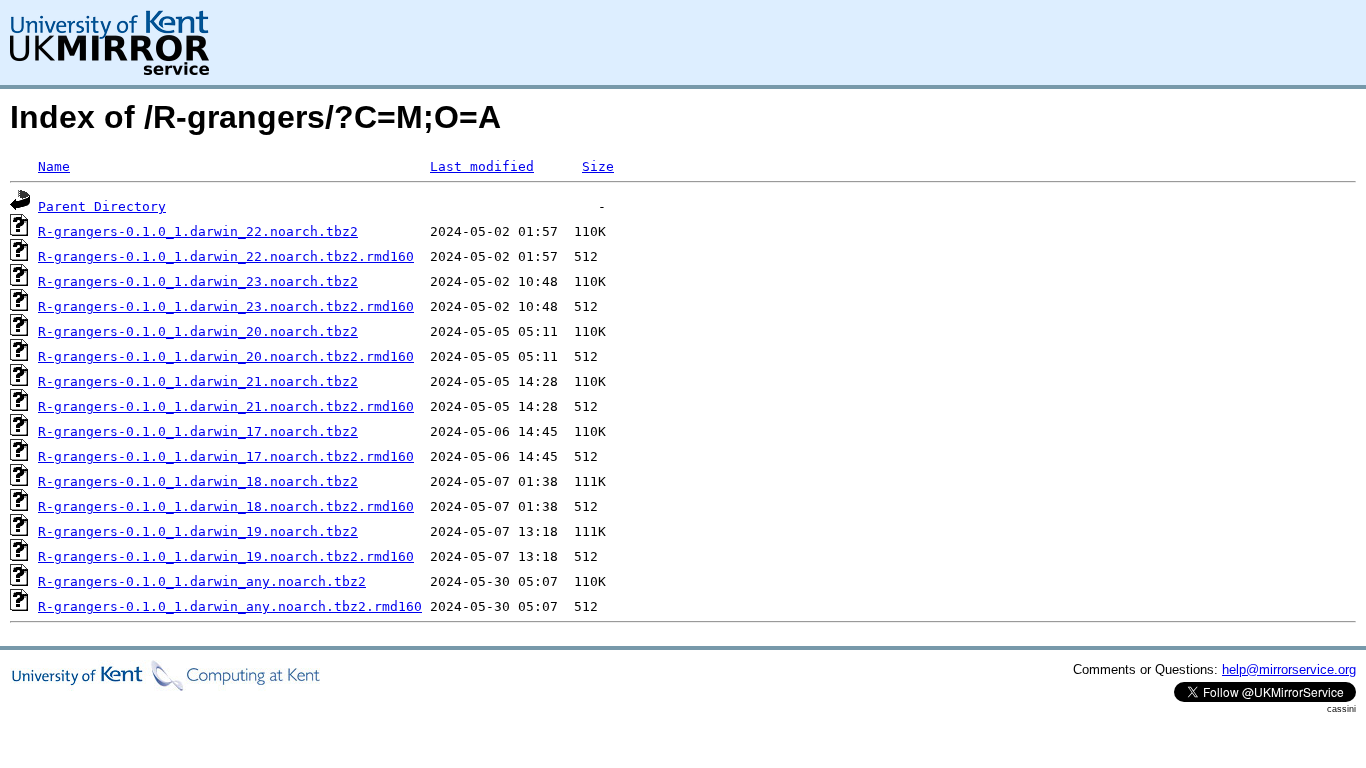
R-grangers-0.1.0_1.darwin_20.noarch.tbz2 (198, 331)
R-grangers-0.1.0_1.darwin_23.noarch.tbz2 (198, 281)
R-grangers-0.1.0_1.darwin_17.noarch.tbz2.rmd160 (226, 456)
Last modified (482, 166)
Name (54, 166)
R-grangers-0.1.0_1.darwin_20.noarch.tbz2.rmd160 (226, 356)
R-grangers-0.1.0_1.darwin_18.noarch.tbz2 (198, 481)
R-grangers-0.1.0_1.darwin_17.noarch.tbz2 (198, 431)
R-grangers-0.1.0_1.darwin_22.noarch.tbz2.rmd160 (226, 256)
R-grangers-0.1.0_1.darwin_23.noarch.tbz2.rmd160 (226, 306)
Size (598, 166)
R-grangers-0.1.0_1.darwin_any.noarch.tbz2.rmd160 (230, 606)
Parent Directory (102, 206)
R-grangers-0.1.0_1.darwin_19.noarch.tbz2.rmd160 (226, 556)
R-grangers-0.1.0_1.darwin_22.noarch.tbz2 (198, 231)
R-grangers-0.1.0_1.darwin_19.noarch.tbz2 (198, 531)
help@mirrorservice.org (1289, 669)
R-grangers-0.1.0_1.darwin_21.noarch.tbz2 (198, 381)
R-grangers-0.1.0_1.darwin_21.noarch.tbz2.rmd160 (226, 406)
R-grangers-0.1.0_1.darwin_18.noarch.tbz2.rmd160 (226, 506)
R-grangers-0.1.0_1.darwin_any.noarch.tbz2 (202, 581)
